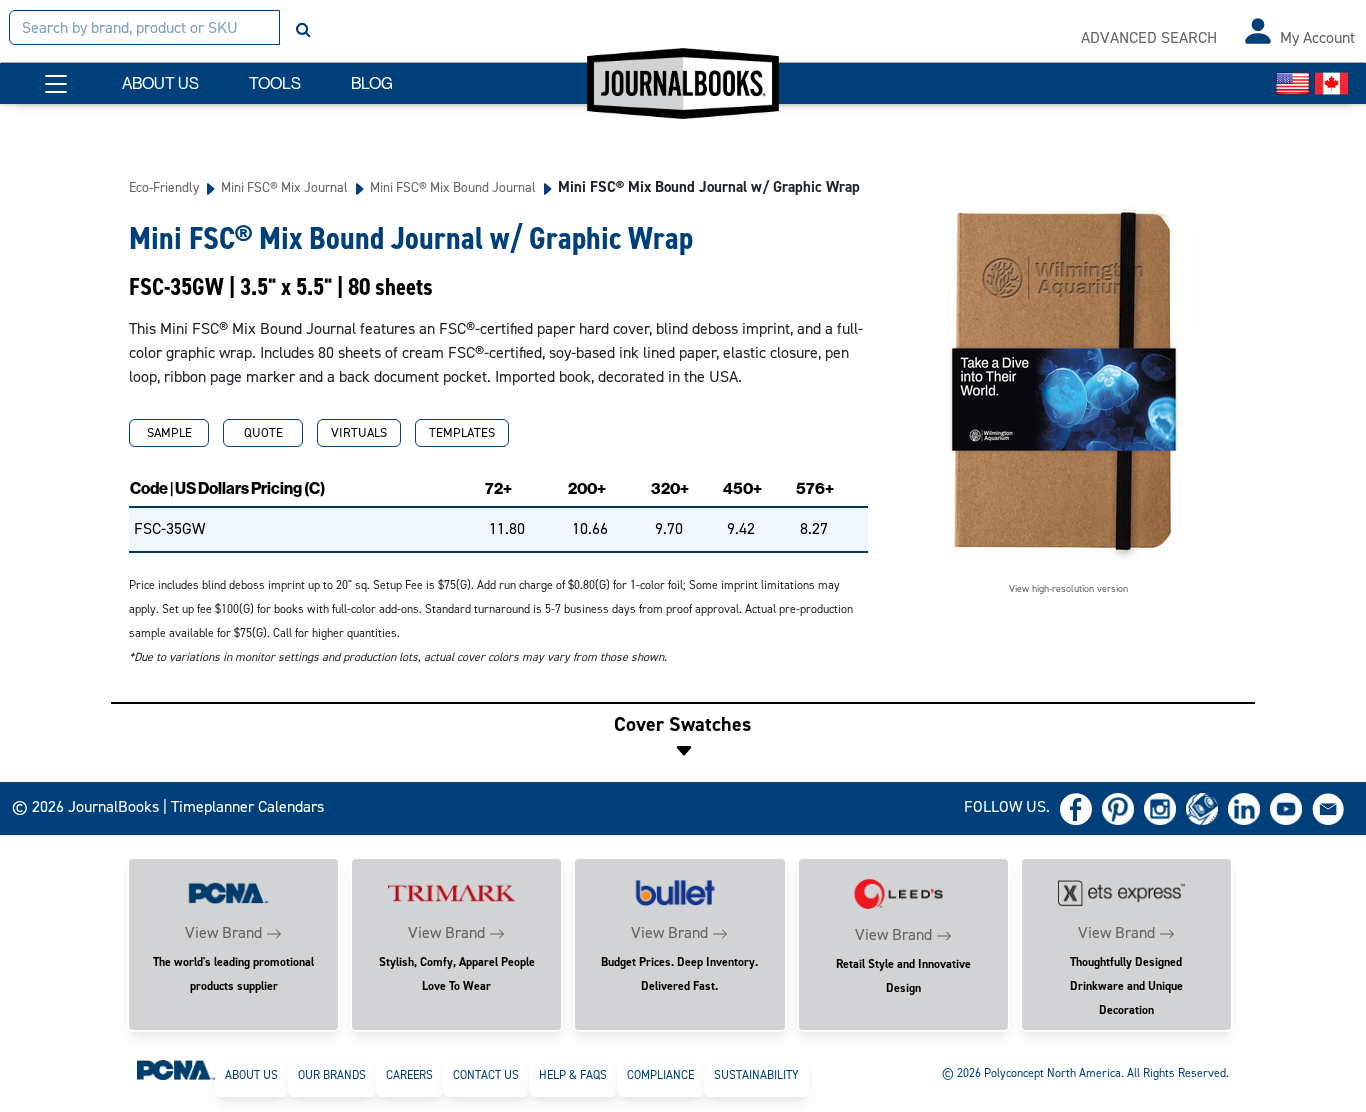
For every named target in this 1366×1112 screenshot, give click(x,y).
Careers (409, 1075)
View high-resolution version (1068, 588)
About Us (251, 1075)
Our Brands (332, 1075)
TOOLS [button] (275, 83)
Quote (263, 432)
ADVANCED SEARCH (1149, 37)
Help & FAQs (573, 1075)
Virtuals (359, 432)
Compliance (660, 1075)
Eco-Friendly (164, 187)
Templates (462, 432)
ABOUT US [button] (160, 83)
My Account (1317, 37)
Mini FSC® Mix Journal (284, 187)
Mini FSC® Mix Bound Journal (453, 187)
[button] (56, 84)
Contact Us (486, 1075)
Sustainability (756, 1075)
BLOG (372, 83)
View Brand (223, 932)
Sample (169, 432)
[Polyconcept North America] (176, 1069)
